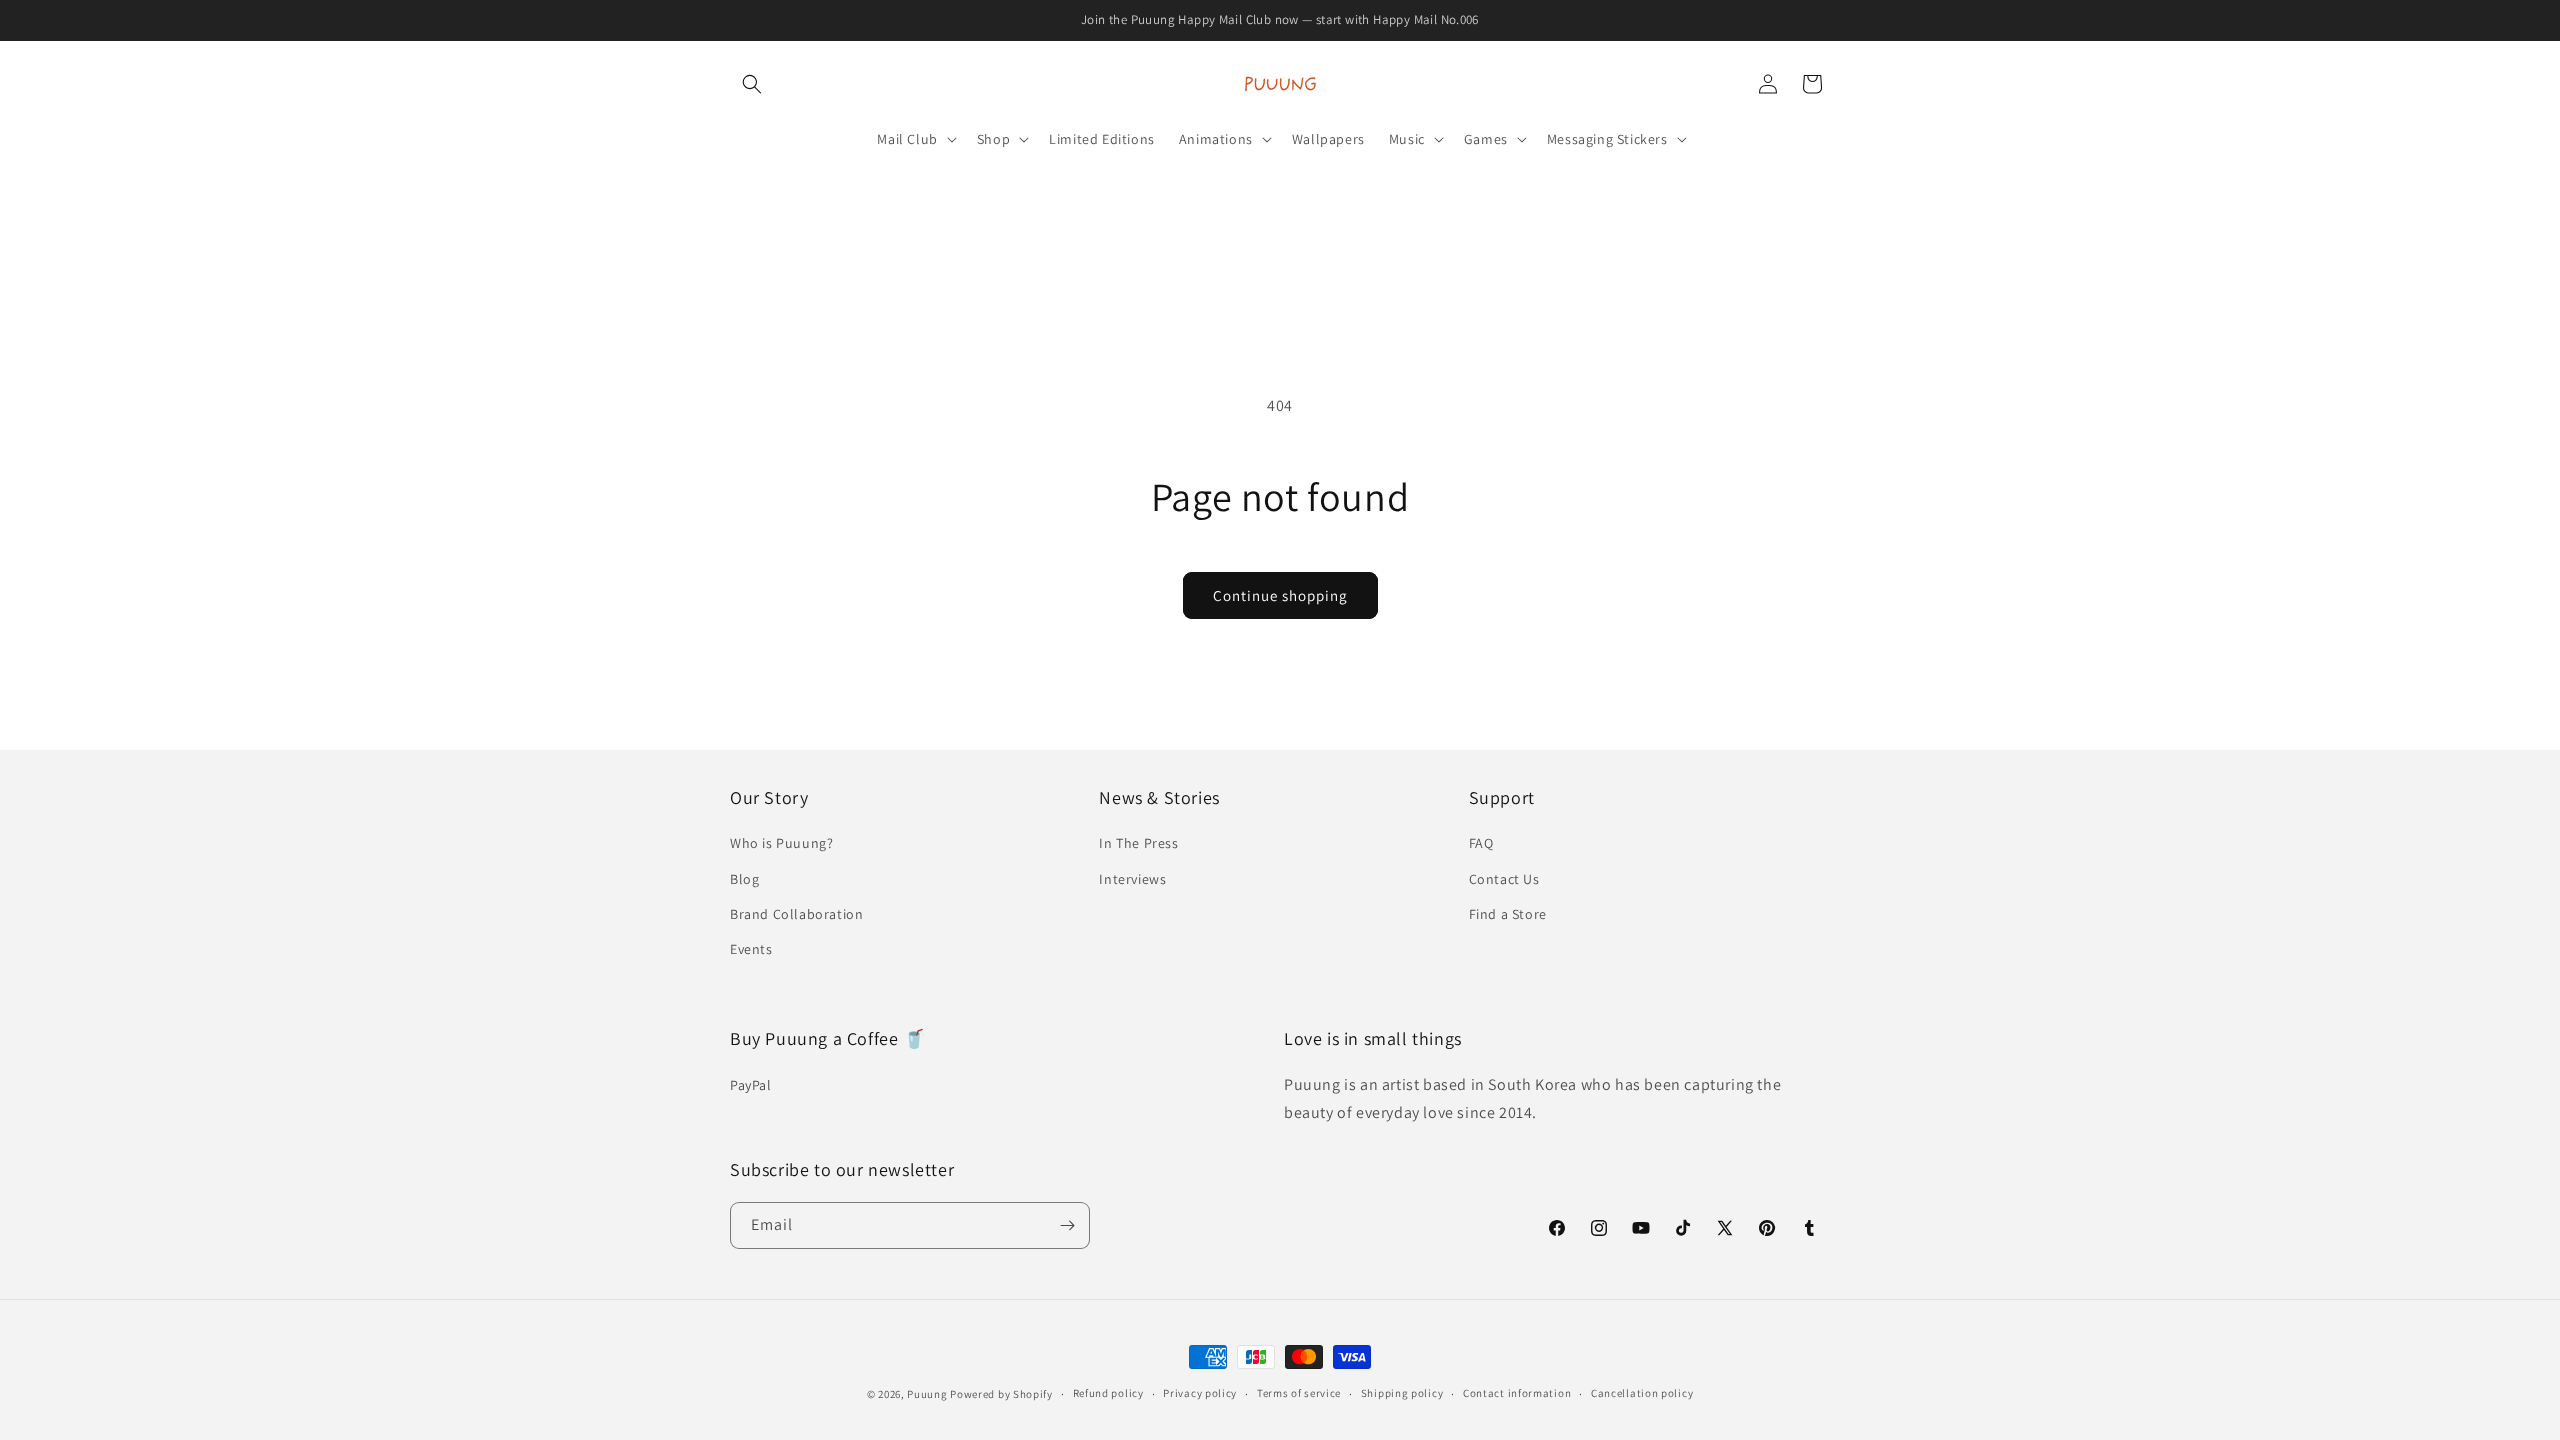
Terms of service (1299, 1393)
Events (751, 949)
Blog (744, 879)
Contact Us (1504, 879)
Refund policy (1108, 1393)
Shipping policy (1402, 1393)
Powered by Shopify (1001, 1394)
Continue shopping (1280, 595)
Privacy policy (1200, 1393)
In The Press (1138, 843)
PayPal (751, 1085)
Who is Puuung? (781, 843)
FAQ (1481, 843)
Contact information (1517, 1393)
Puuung (927, 1394)
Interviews (1132, 879)
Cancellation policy (1642, 1393)
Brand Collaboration (796, 914)
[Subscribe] (1067, 1225)
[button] (752, 84)
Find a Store (1508, 914)
